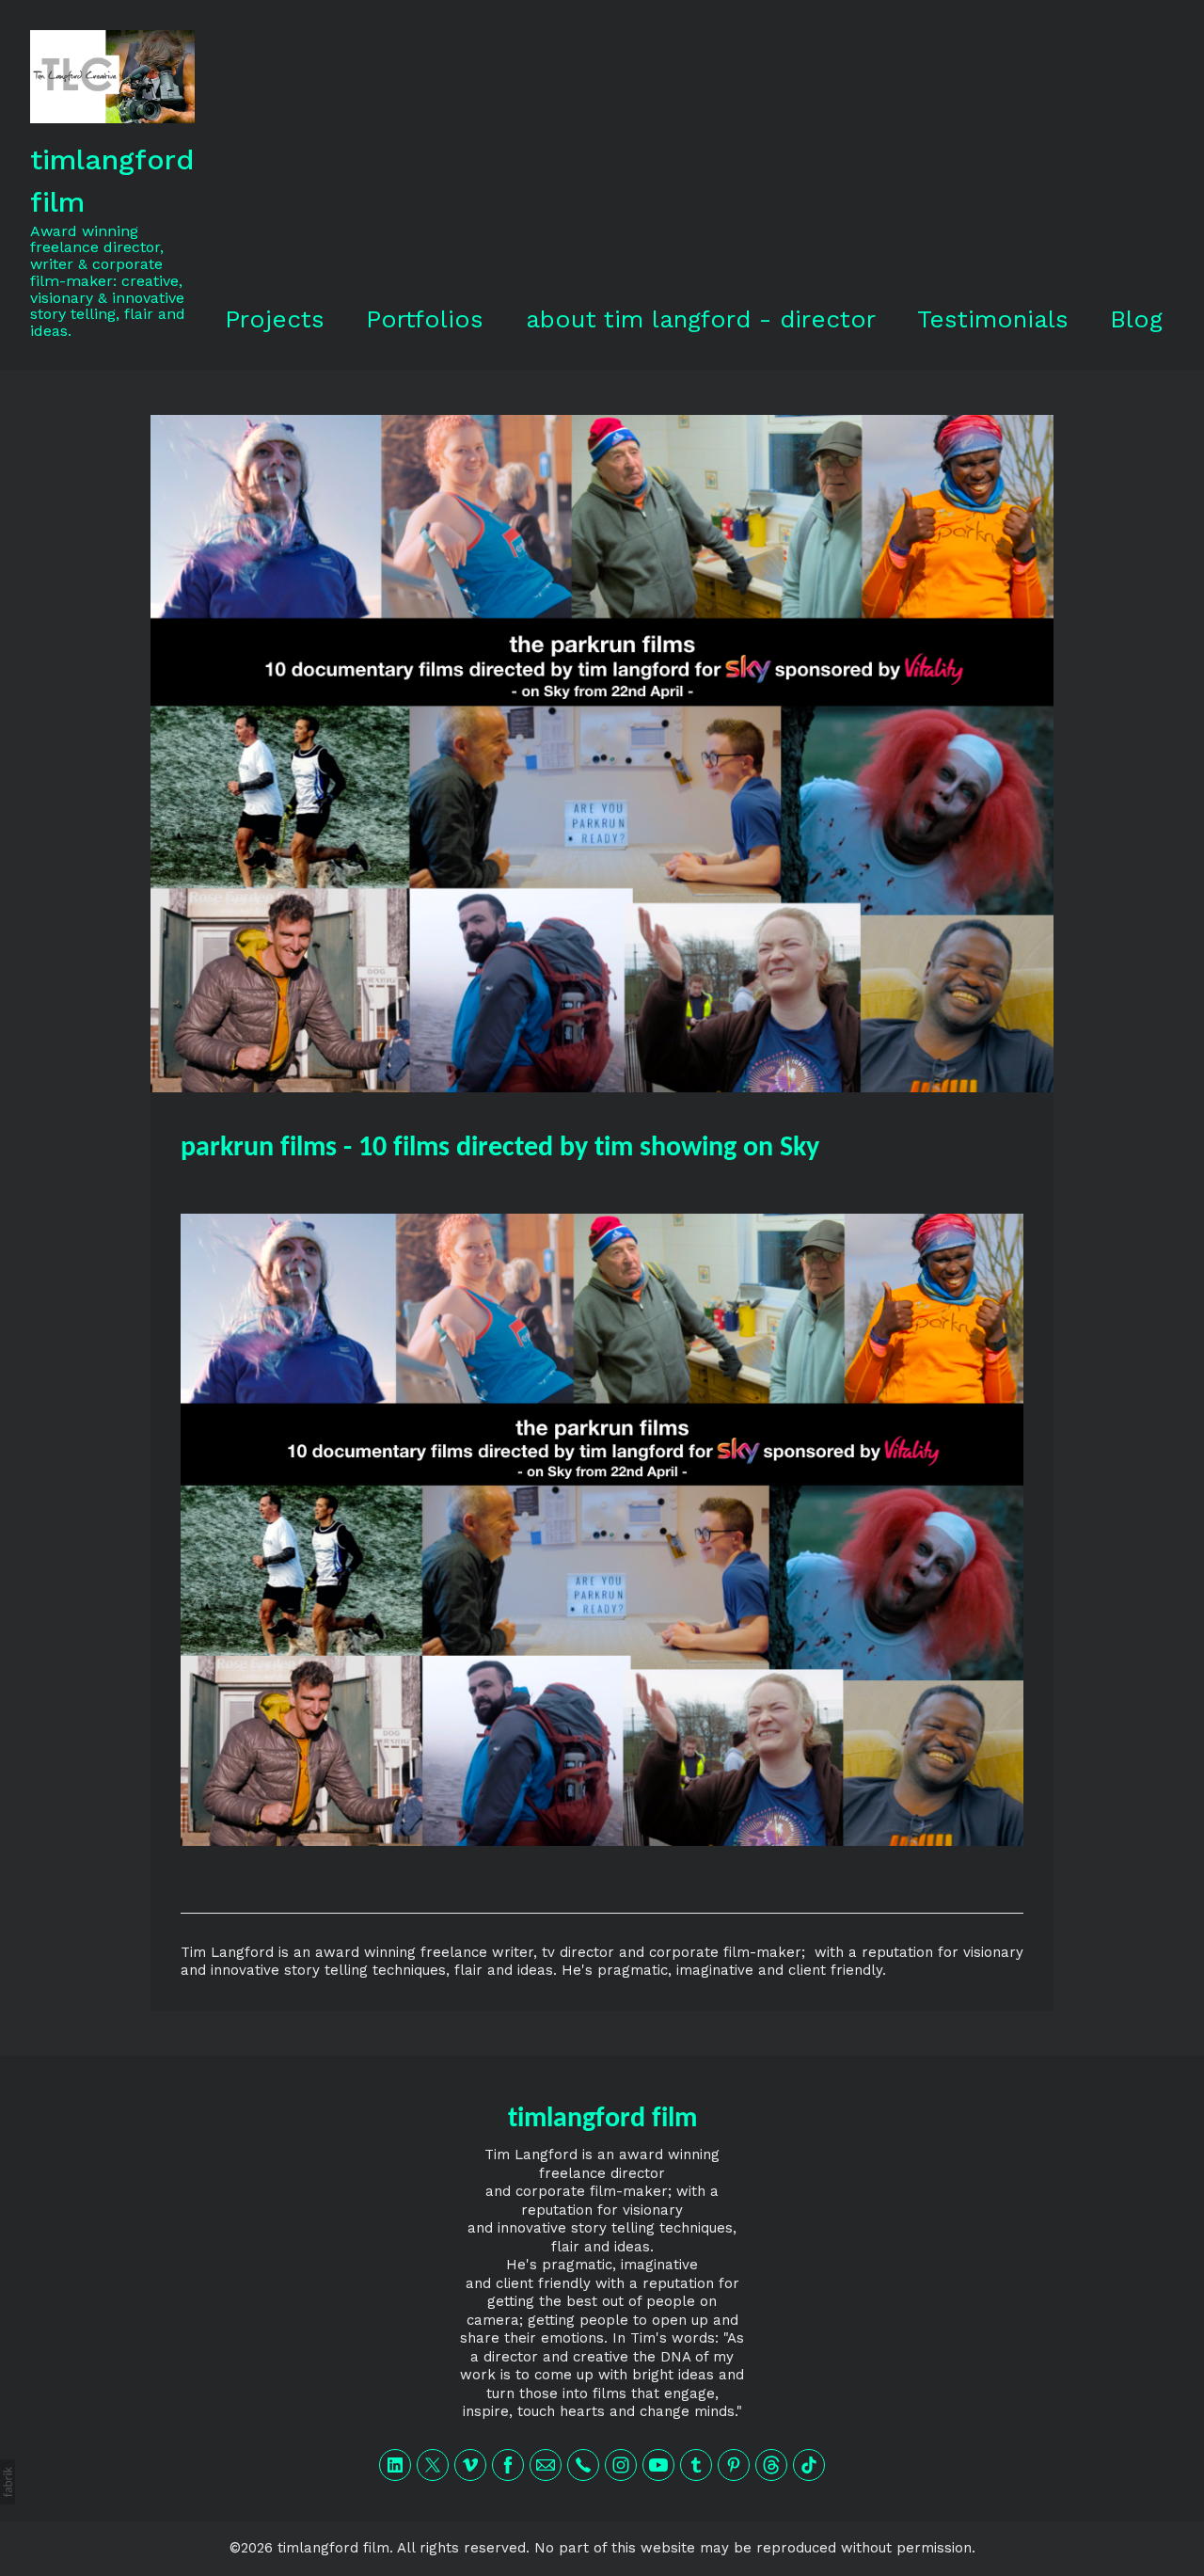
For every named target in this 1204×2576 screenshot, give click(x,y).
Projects (275, 319)
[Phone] (583, 2465)
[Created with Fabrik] (8, 2482)
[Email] (546, 2465)
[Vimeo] (470, 2465)
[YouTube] (658, 2465)
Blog (1136, 319)
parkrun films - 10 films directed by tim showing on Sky (500, 1148)
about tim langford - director (701, 319)
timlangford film (602, 2119)
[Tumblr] (696, 2465)
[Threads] (771, 2465)
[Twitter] (433, 2465)
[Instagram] (621, 2465)
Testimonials (993, 319)
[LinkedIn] (395, 2465)
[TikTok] (809, 2465)
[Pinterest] (734, 2465)
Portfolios (425, 319)
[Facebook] (508, 2465)
